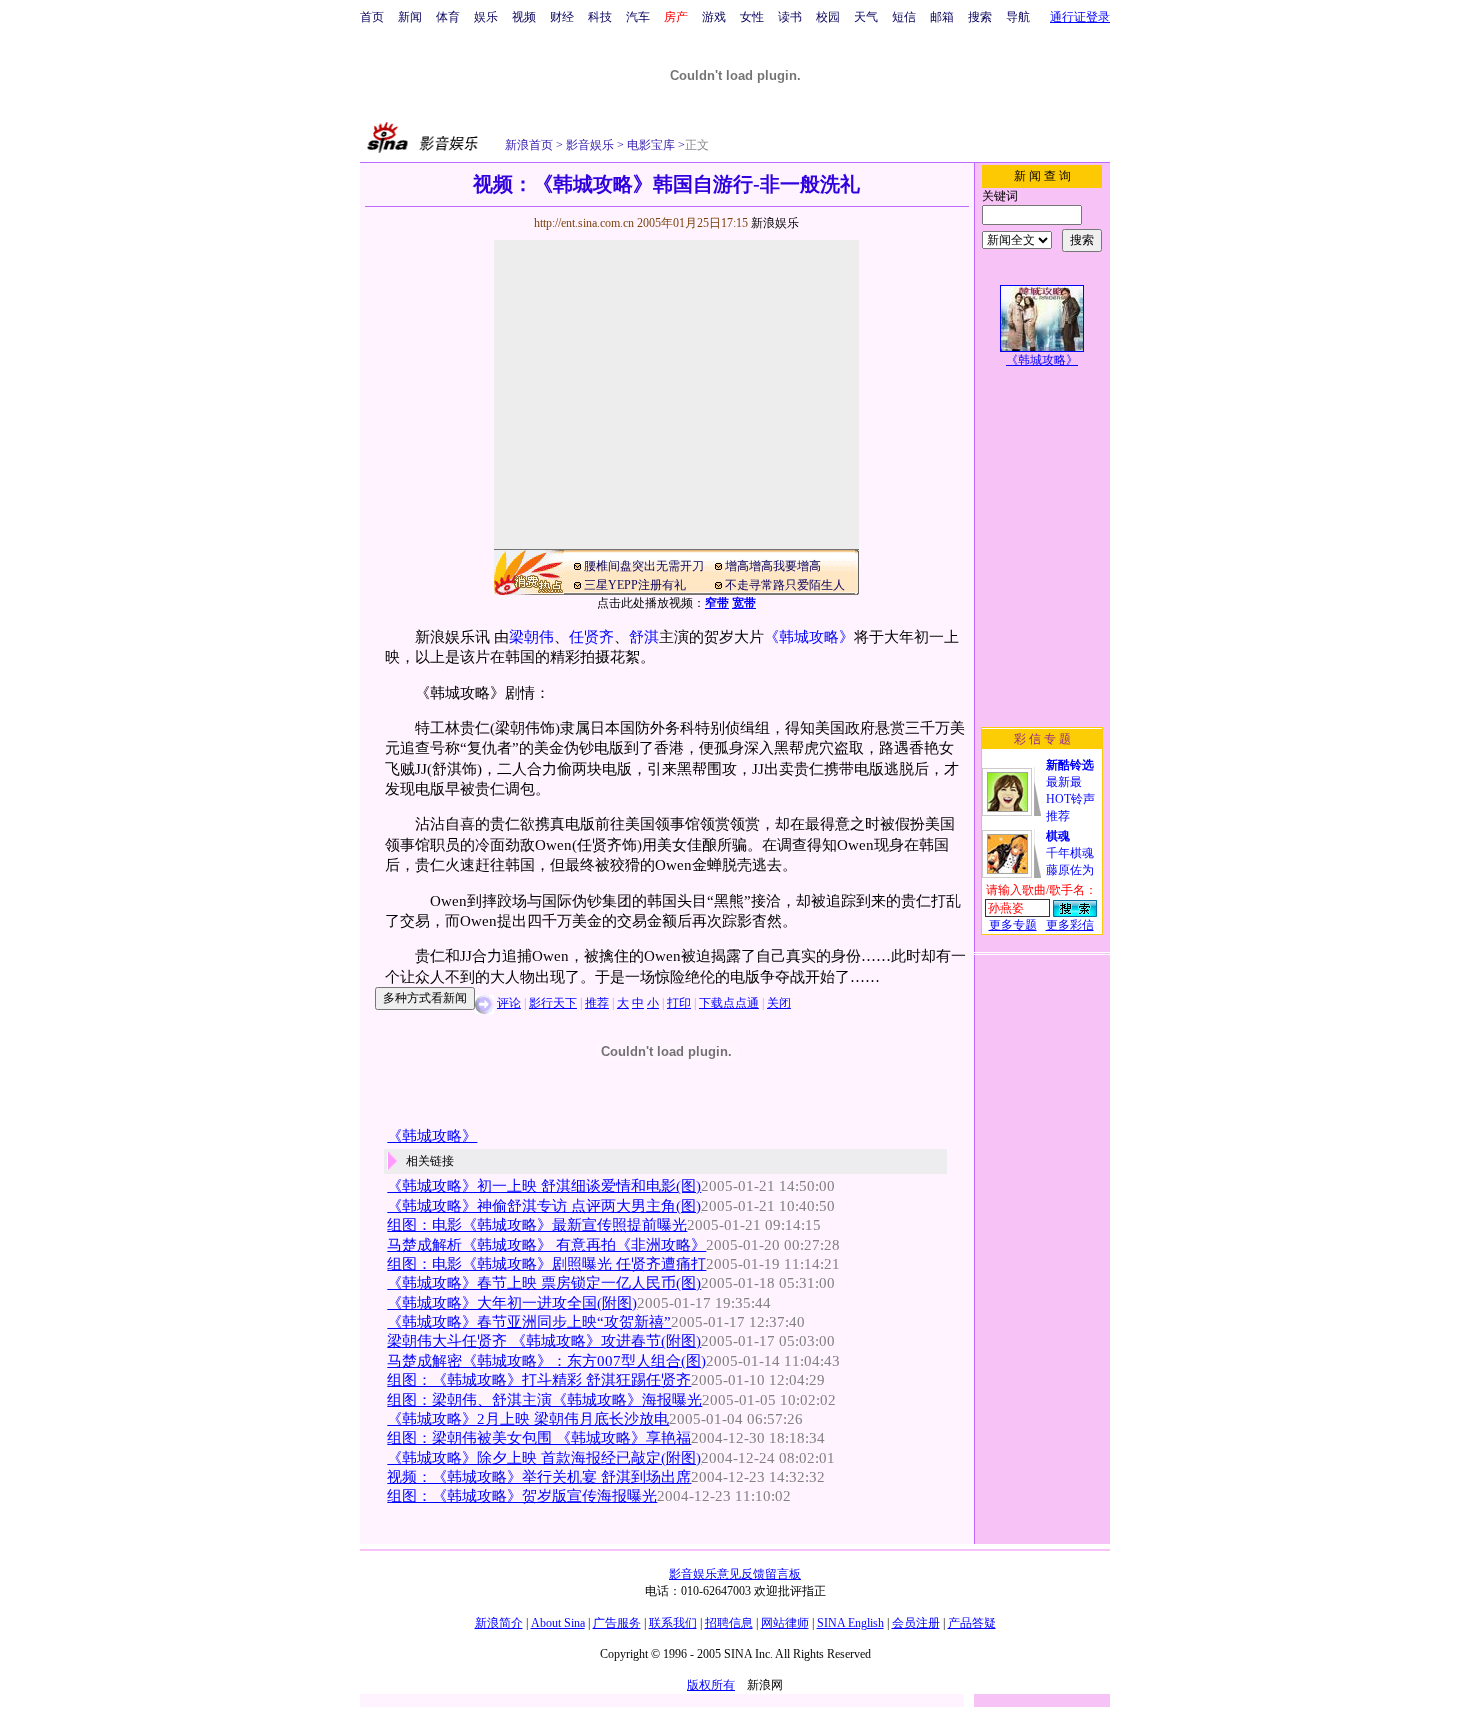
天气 (866, 17)
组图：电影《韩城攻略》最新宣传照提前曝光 (537, 1225)
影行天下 (553, 1003)
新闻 (410, 17)
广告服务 (617, 1623)
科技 (600, 17)
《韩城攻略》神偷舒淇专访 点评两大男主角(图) (544, 1206)
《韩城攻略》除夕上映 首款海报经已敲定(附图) (544, 1458)
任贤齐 (591, 637)
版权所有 (711, 1685)
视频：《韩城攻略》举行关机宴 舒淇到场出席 (539, 1477)
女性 (752, 17)
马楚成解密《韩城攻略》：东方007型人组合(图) (546, 1361)
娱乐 (486, 17)
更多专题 (1013, 925)
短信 (904, 17)
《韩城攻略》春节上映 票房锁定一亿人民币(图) (544, 1283)
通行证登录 (1080, 17)
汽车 (638, 17)
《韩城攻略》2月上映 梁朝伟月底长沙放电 (528, 1419)
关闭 (779, 1003)
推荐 (597, 1003)
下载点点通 (729, 1003)
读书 (790, 17)
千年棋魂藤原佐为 (1070, 853)
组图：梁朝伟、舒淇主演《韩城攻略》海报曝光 (544, 1400)
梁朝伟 (531, 637)
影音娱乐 (590, 145)
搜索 (980, 17)
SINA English (850, 1623)
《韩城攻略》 (809, 637)
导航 (1018, 17)
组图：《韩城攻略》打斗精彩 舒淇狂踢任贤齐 (539, 1380)
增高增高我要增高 (773, 566)
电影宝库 (649, 145)
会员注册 (916, 1623)
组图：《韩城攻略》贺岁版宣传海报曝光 (522, 1496)
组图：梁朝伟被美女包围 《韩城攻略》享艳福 (539, 1438)
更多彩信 (1070, 925)
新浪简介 (499, 1623)
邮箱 (942, 17)
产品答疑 (972, 1623)
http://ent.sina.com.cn (585, 223)
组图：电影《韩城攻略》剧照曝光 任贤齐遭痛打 (546, 1264)
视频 (524, 17)
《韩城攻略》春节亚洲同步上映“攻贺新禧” (529, 1322)
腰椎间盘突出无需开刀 (644, 566)
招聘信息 (729, 1623)
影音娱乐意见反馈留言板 (735, 1574)
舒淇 (644, 637)
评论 (509, 1003)
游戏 (714, 17)
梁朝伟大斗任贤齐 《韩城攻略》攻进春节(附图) (544, 1341)
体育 (448, 17)
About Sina (558, 1623)
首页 (372, 17)
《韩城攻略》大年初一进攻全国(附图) (512, 1303)
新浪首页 (529, 145)
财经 (562, 17)
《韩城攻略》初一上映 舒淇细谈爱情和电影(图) (544, 1186)
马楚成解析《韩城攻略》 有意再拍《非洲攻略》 (546, 1245)
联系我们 (673, 1623)
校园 (828, 17)
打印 (679, 1003)
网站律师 (785, 1623)
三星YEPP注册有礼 (635, 585)
